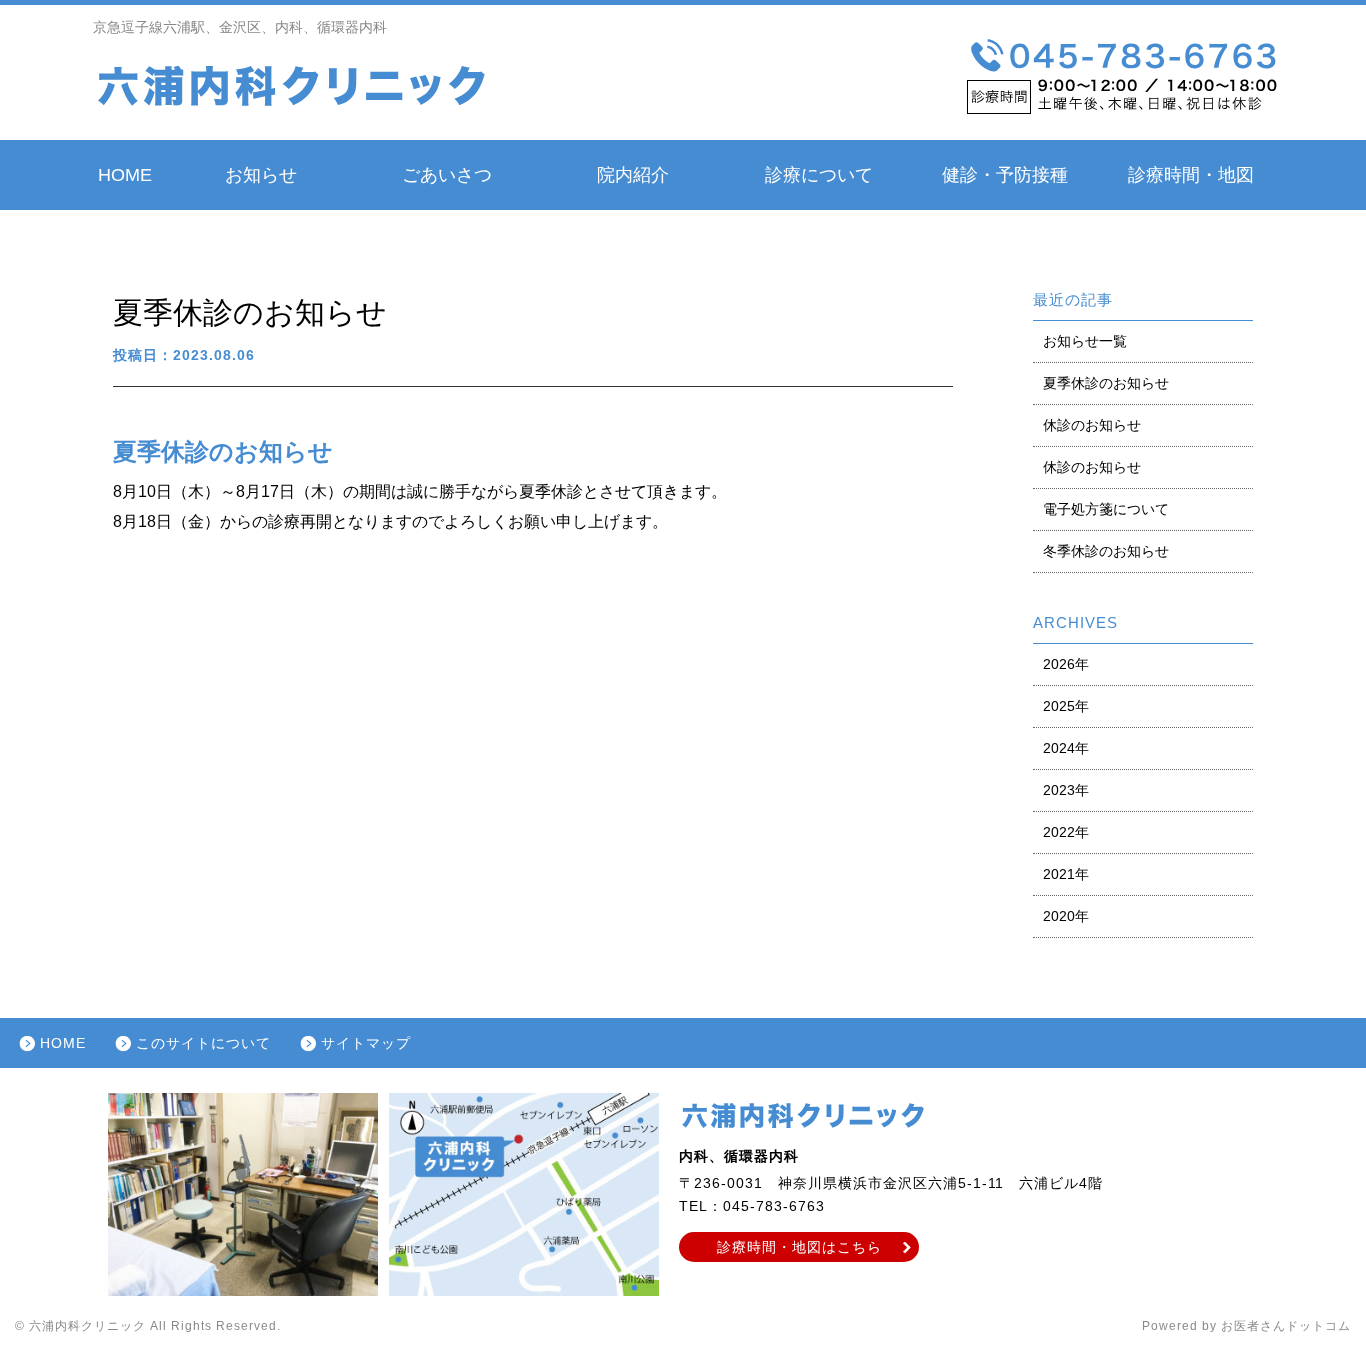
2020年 (1066, 916)
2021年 (1066, 874)
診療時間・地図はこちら (799, 1247)
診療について (819, 175)
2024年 (1066, 748)
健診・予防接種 (1005, 175)
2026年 (1066, 664)
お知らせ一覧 (1085, 341)
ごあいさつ (447, 175)
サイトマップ (366, 1043)
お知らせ (261, 175)
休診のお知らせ (1092, 425)
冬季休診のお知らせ (1106, 551)
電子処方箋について (1106, 509)
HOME (125, 175)
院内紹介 (633, 175)
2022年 (1066, 832)
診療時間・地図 (1191, 175)
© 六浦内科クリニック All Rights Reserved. (148, 1326)
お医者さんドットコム (1286, 1326)
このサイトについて (203, 1043)
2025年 (1066, 706)
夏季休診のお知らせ (1106, 383)
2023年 (1066, 790)
